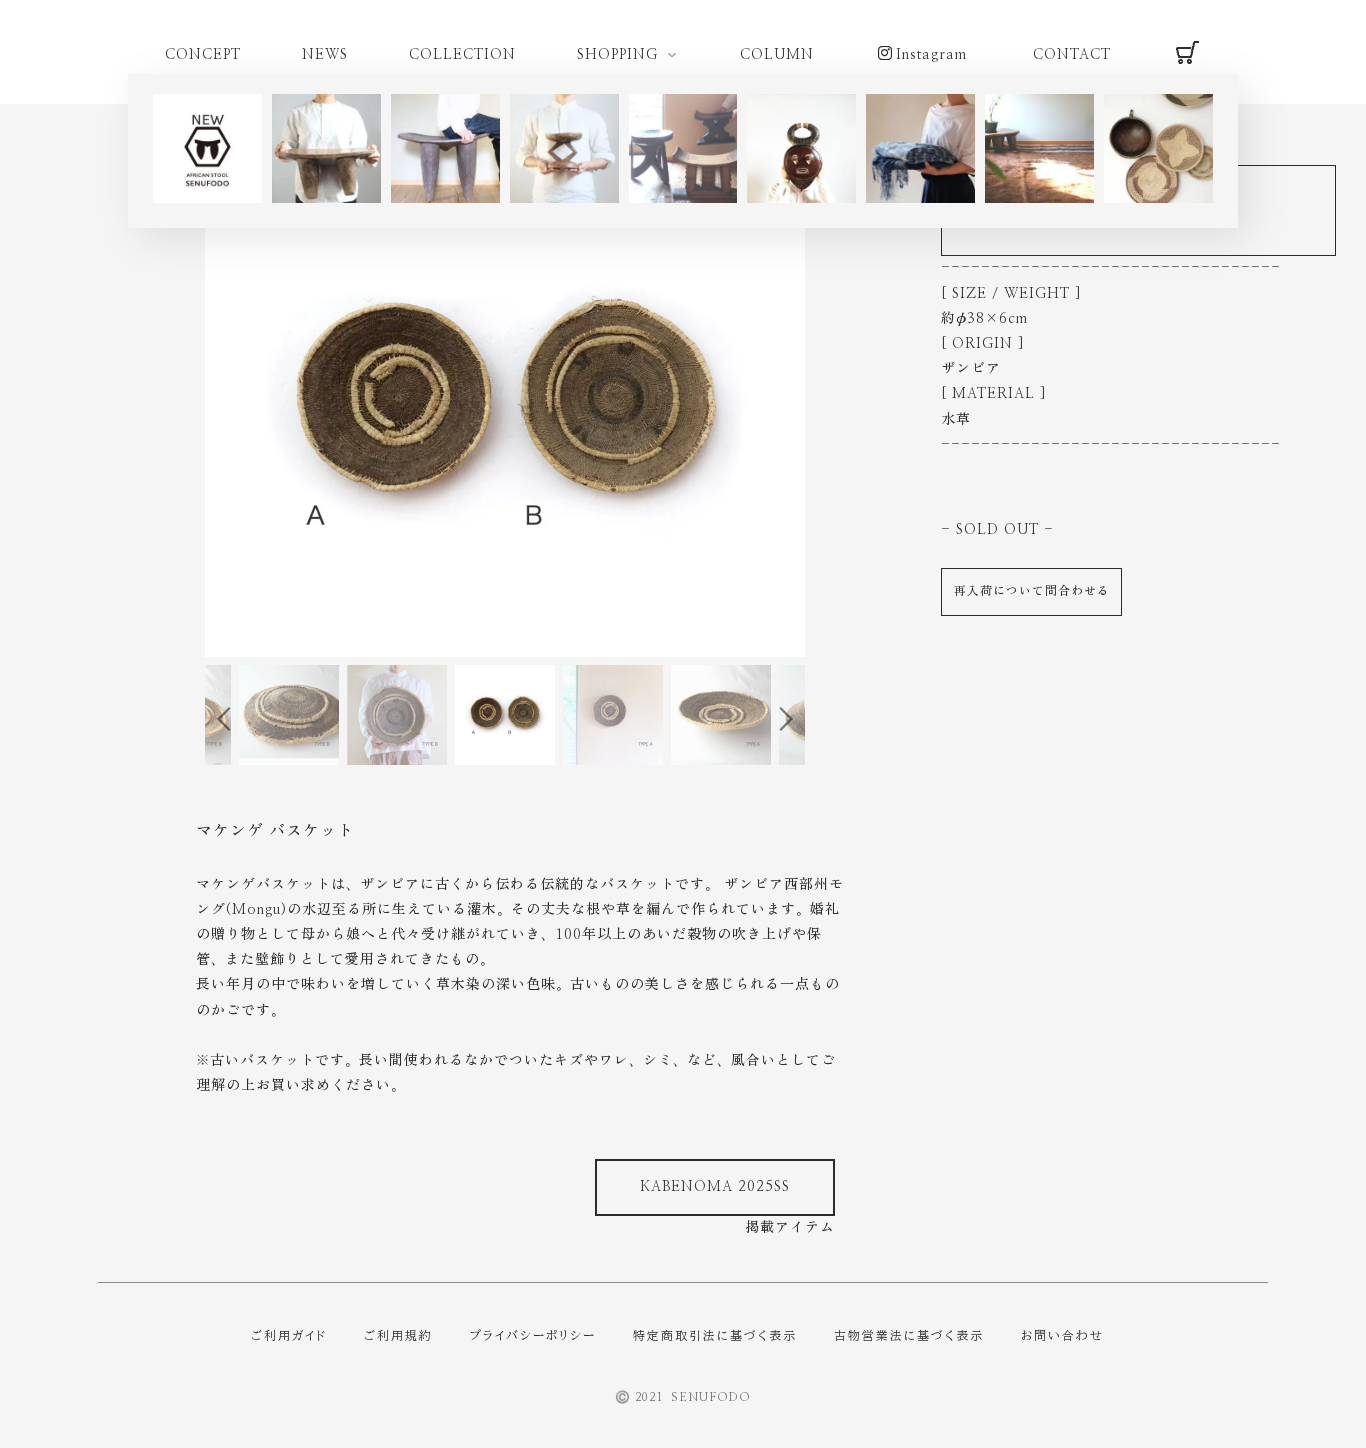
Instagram (931, 55)
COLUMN (777, 55)
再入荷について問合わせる (1032, 591)
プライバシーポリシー (533, 1335)
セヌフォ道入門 (91, 1166)
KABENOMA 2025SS (715, 1187)
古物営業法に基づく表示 (909, 1335)
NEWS (325, 55)
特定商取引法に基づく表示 (715, 1335)
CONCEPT (203, 55)
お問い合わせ (1062, 1335)
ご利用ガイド (289, 1335)
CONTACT (1072, 55)
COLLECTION (462, 55)
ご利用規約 (398, 1335)
